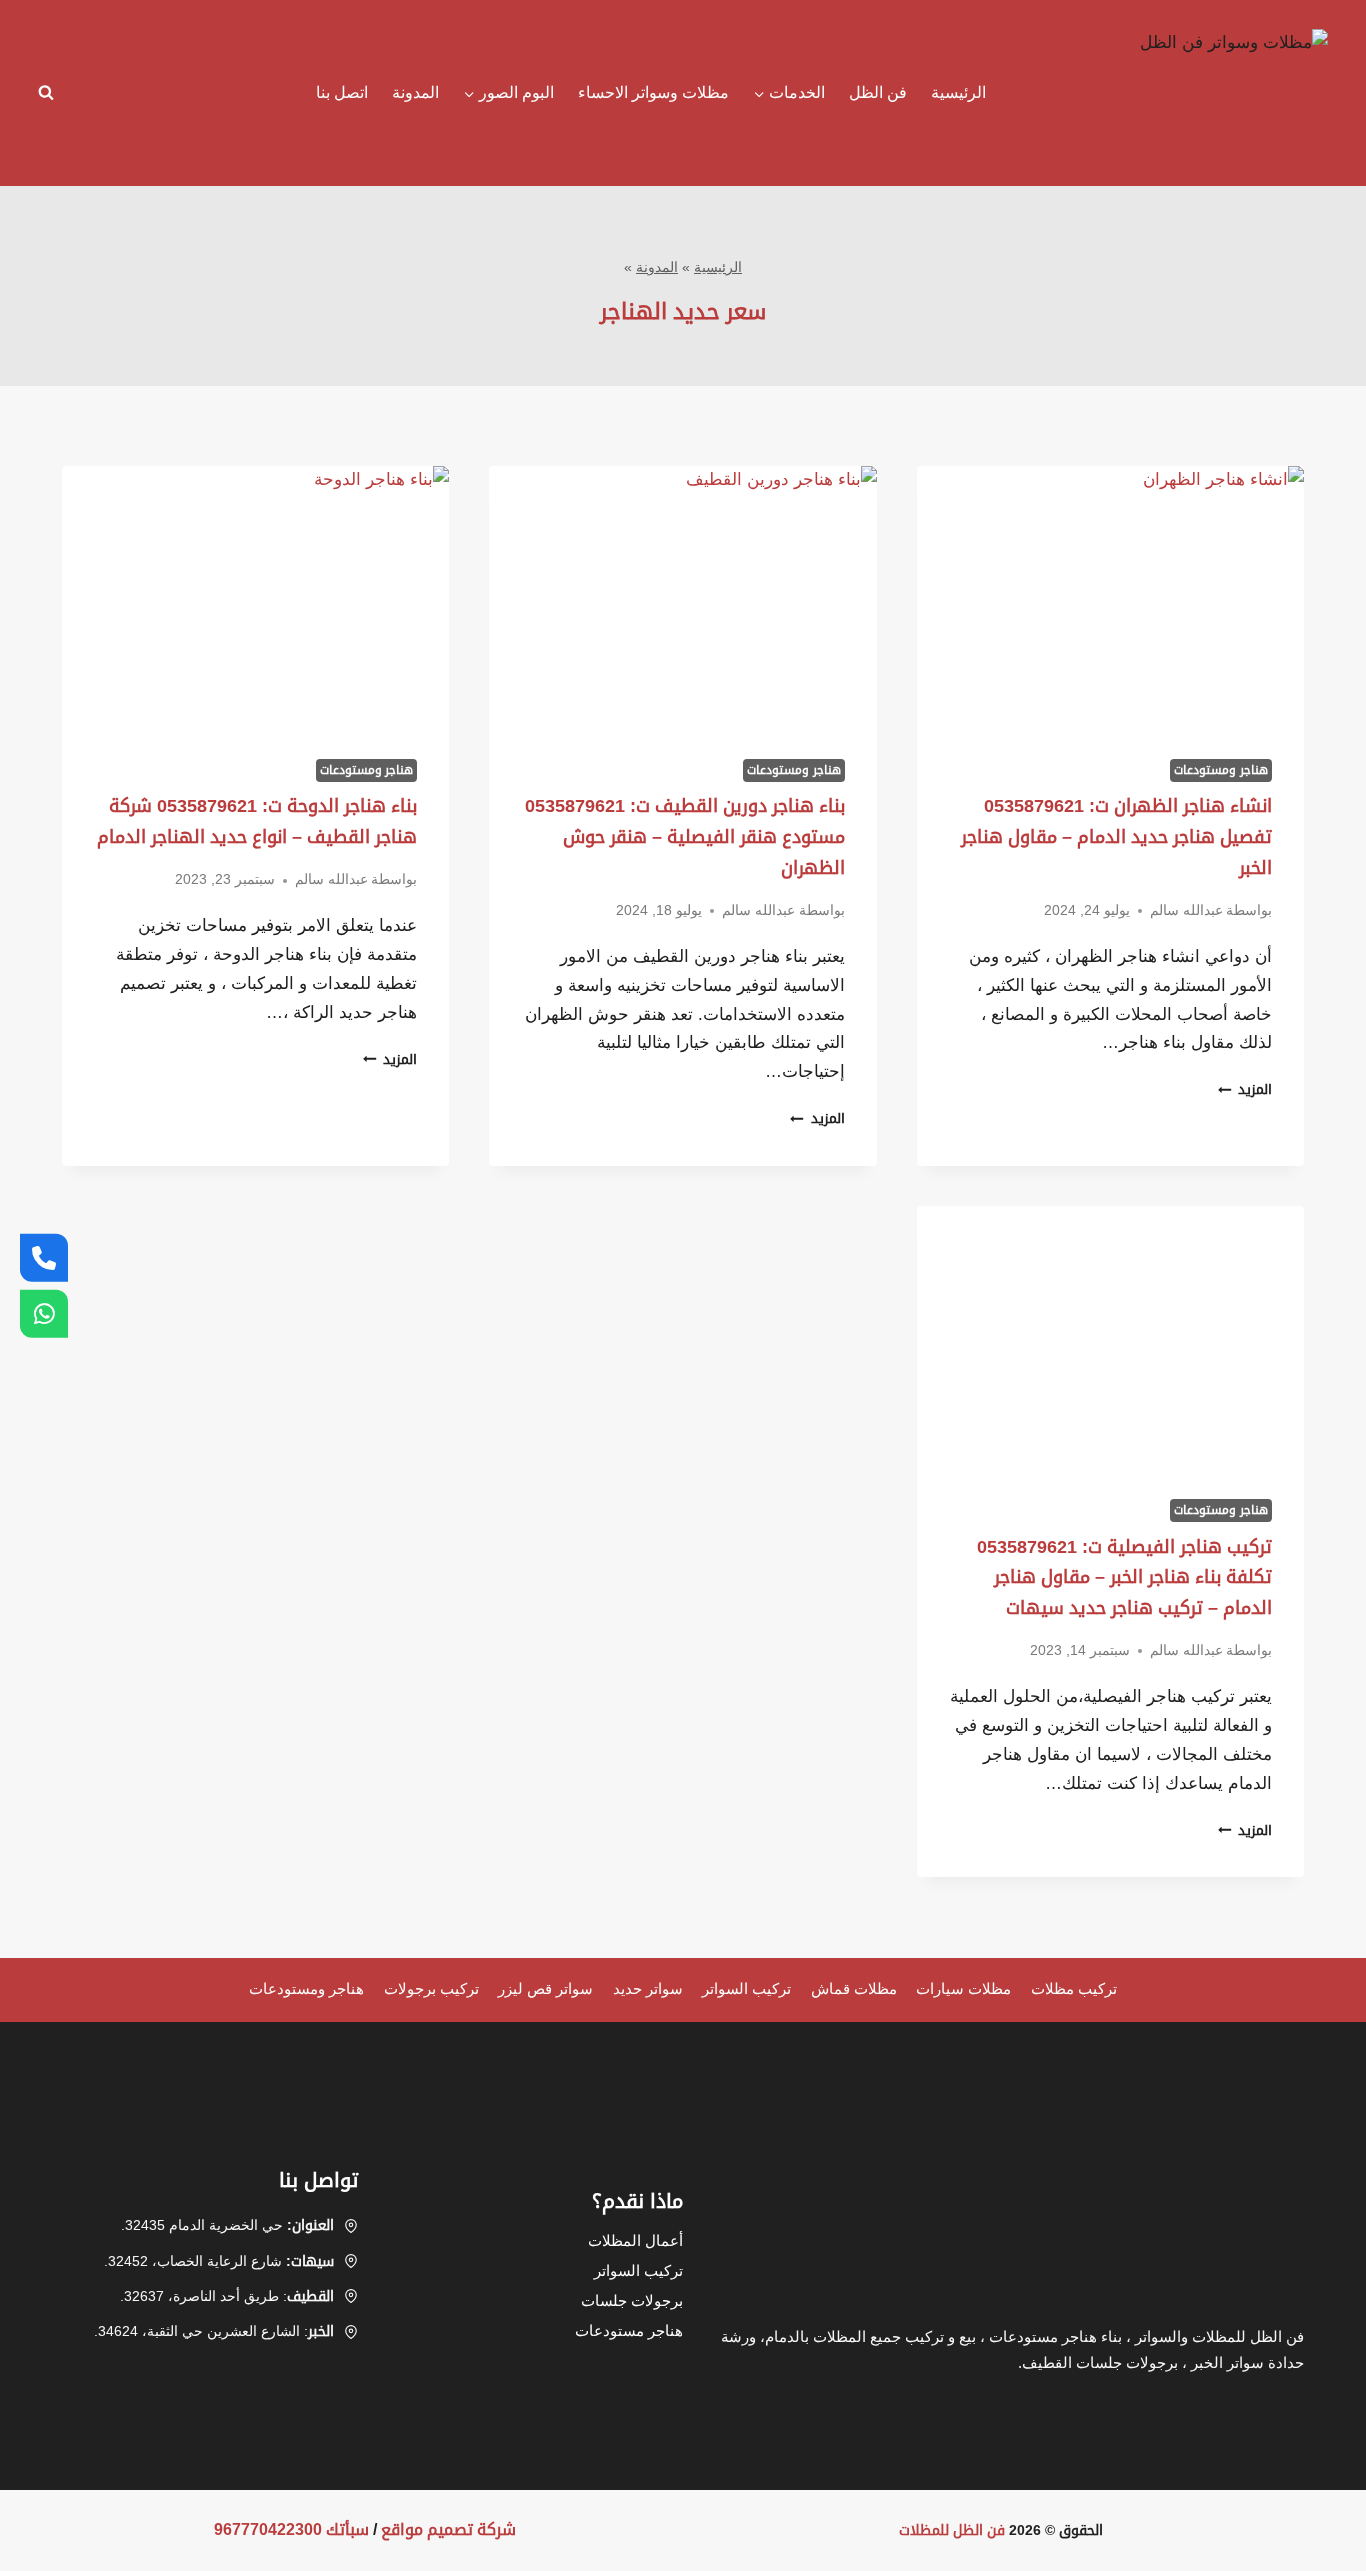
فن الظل (878, 92)
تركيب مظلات (1074, 1988)
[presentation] (1110, 595)
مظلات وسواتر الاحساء (653, 92)
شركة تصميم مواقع (448, 2529)
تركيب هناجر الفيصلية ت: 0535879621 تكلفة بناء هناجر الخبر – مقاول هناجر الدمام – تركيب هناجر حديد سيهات (1124, 1577)
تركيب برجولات (431, 1988)
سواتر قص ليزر (545, 1988)
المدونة (415, 92)
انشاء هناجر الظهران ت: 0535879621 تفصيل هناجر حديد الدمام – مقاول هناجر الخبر (1116, 836)
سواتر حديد (648, 1988)
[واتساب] (44, 1314)
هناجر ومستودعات (1221, 770)
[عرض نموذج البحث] (51, 93)
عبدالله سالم (1186, 910)
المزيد (1245, 1089)
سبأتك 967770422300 (291, 2529)
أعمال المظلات (635, 2240)
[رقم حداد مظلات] (44, 1257)
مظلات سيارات (963, 1988)
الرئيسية (958, 92)
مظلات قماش (854, 1988)
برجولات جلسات (632, 2300)
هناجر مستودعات (629, 2330)
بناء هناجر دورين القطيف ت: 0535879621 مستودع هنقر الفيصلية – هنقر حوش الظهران (685, 836)
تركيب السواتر (746, 1988)
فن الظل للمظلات (952, 2530)
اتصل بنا (342, 92)
